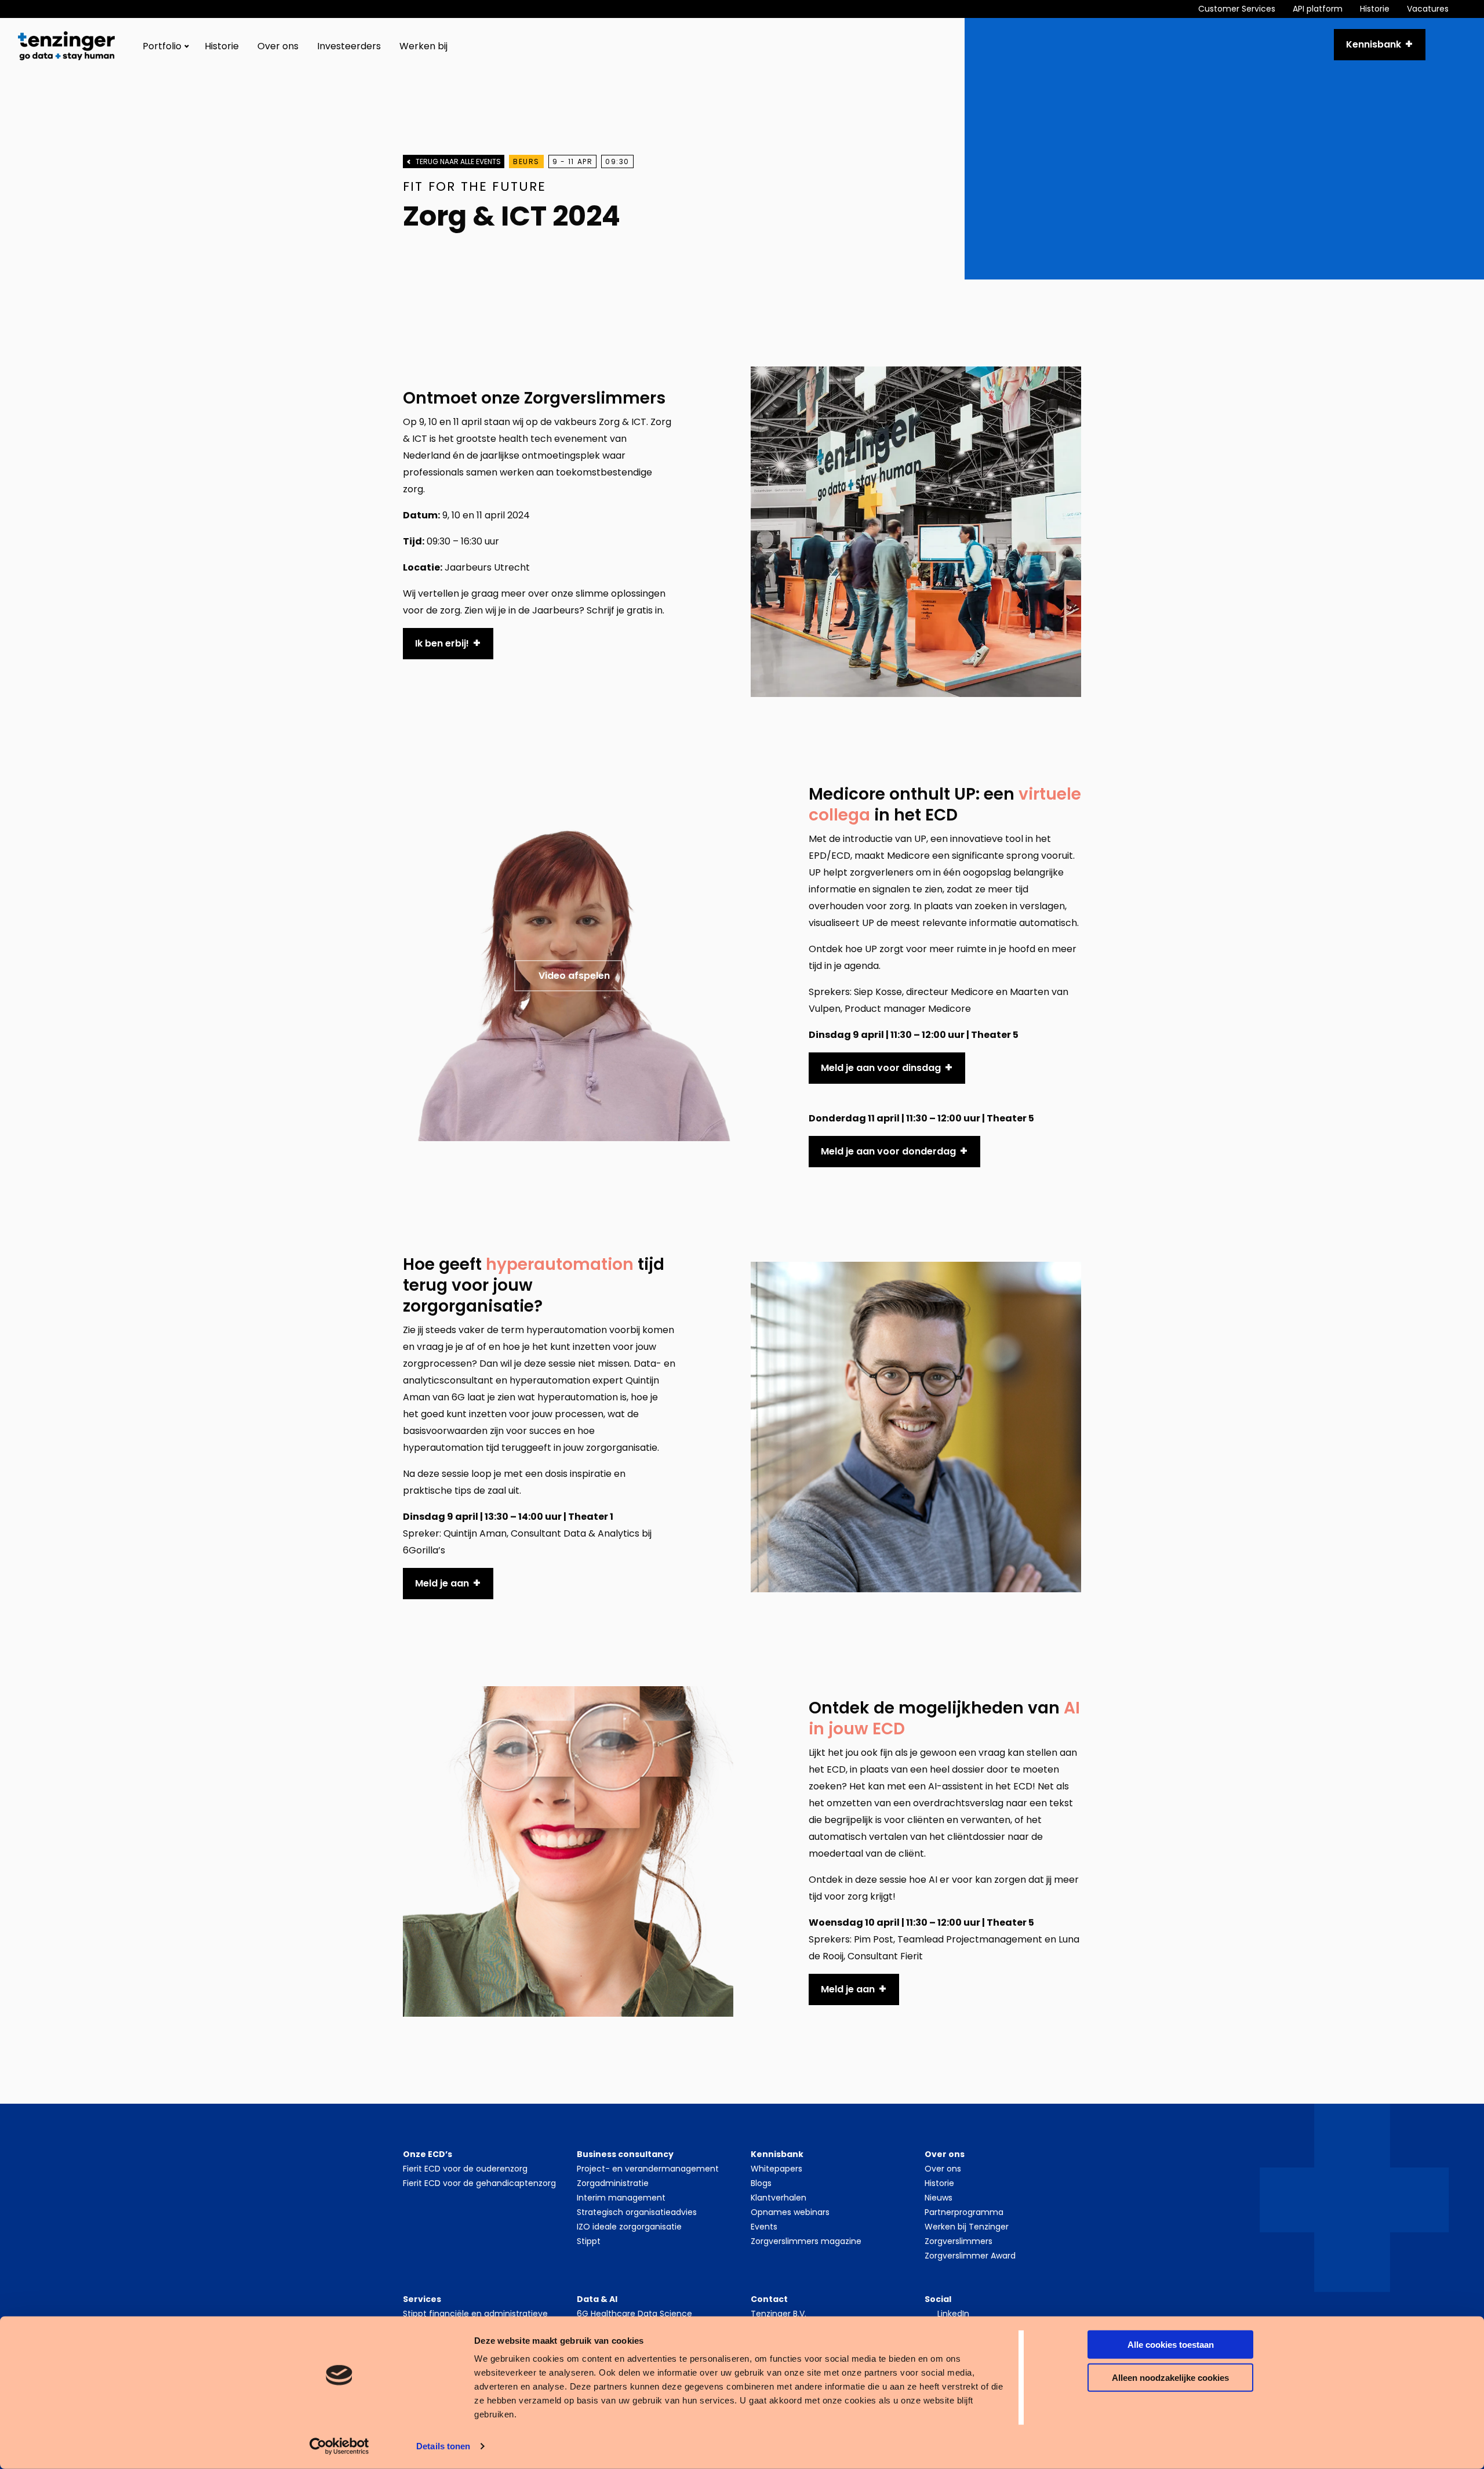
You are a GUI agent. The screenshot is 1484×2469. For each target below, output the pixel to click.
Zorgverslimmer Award (970, 2256)
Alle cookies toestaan (1171, 2345)
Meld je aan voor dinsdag (881, 1068)
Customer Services (1237, 9)
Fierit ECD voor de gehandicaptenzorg (479, 2183)
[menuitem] (1245, 9)
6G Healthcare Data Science (634, 2314)
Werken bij (423, 46)
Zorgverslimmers (959, 2241)
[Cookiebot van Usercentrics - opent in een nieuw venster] (339, 2446)
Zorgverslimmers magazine (806, 2241)
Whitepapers (776, 2169)
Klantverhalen (779, 2198)
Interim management (621, 2198)
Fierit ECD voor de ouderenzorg (465, 2169)
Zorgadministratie (613, 2183)
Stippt (589, 2241)
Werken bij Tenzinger (967, 2227)
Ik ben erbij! (442, 643)
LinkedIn (953, 2314)
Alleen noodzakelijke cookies (1170, 2377)
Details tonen (443, 2446)
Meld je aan (442, 1583)
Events (764, 2227)
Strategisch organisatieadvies (637, 2212)
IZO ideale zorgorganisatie (629, 2227)
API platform (1318, 9)
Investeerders (349, 46)
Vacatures (1428, 9)
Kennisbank (1374, 44)
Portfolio (162, 46)
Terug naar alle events (458, 161)
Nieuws (939, 2198)
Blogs (761, 2183)
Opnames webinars (790, 2212)
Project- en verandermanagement (648, 2169)
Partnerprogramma (964, 2212)
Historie (1375, 9)
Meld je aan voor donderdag (888, 1151)
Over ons (278, 46)
